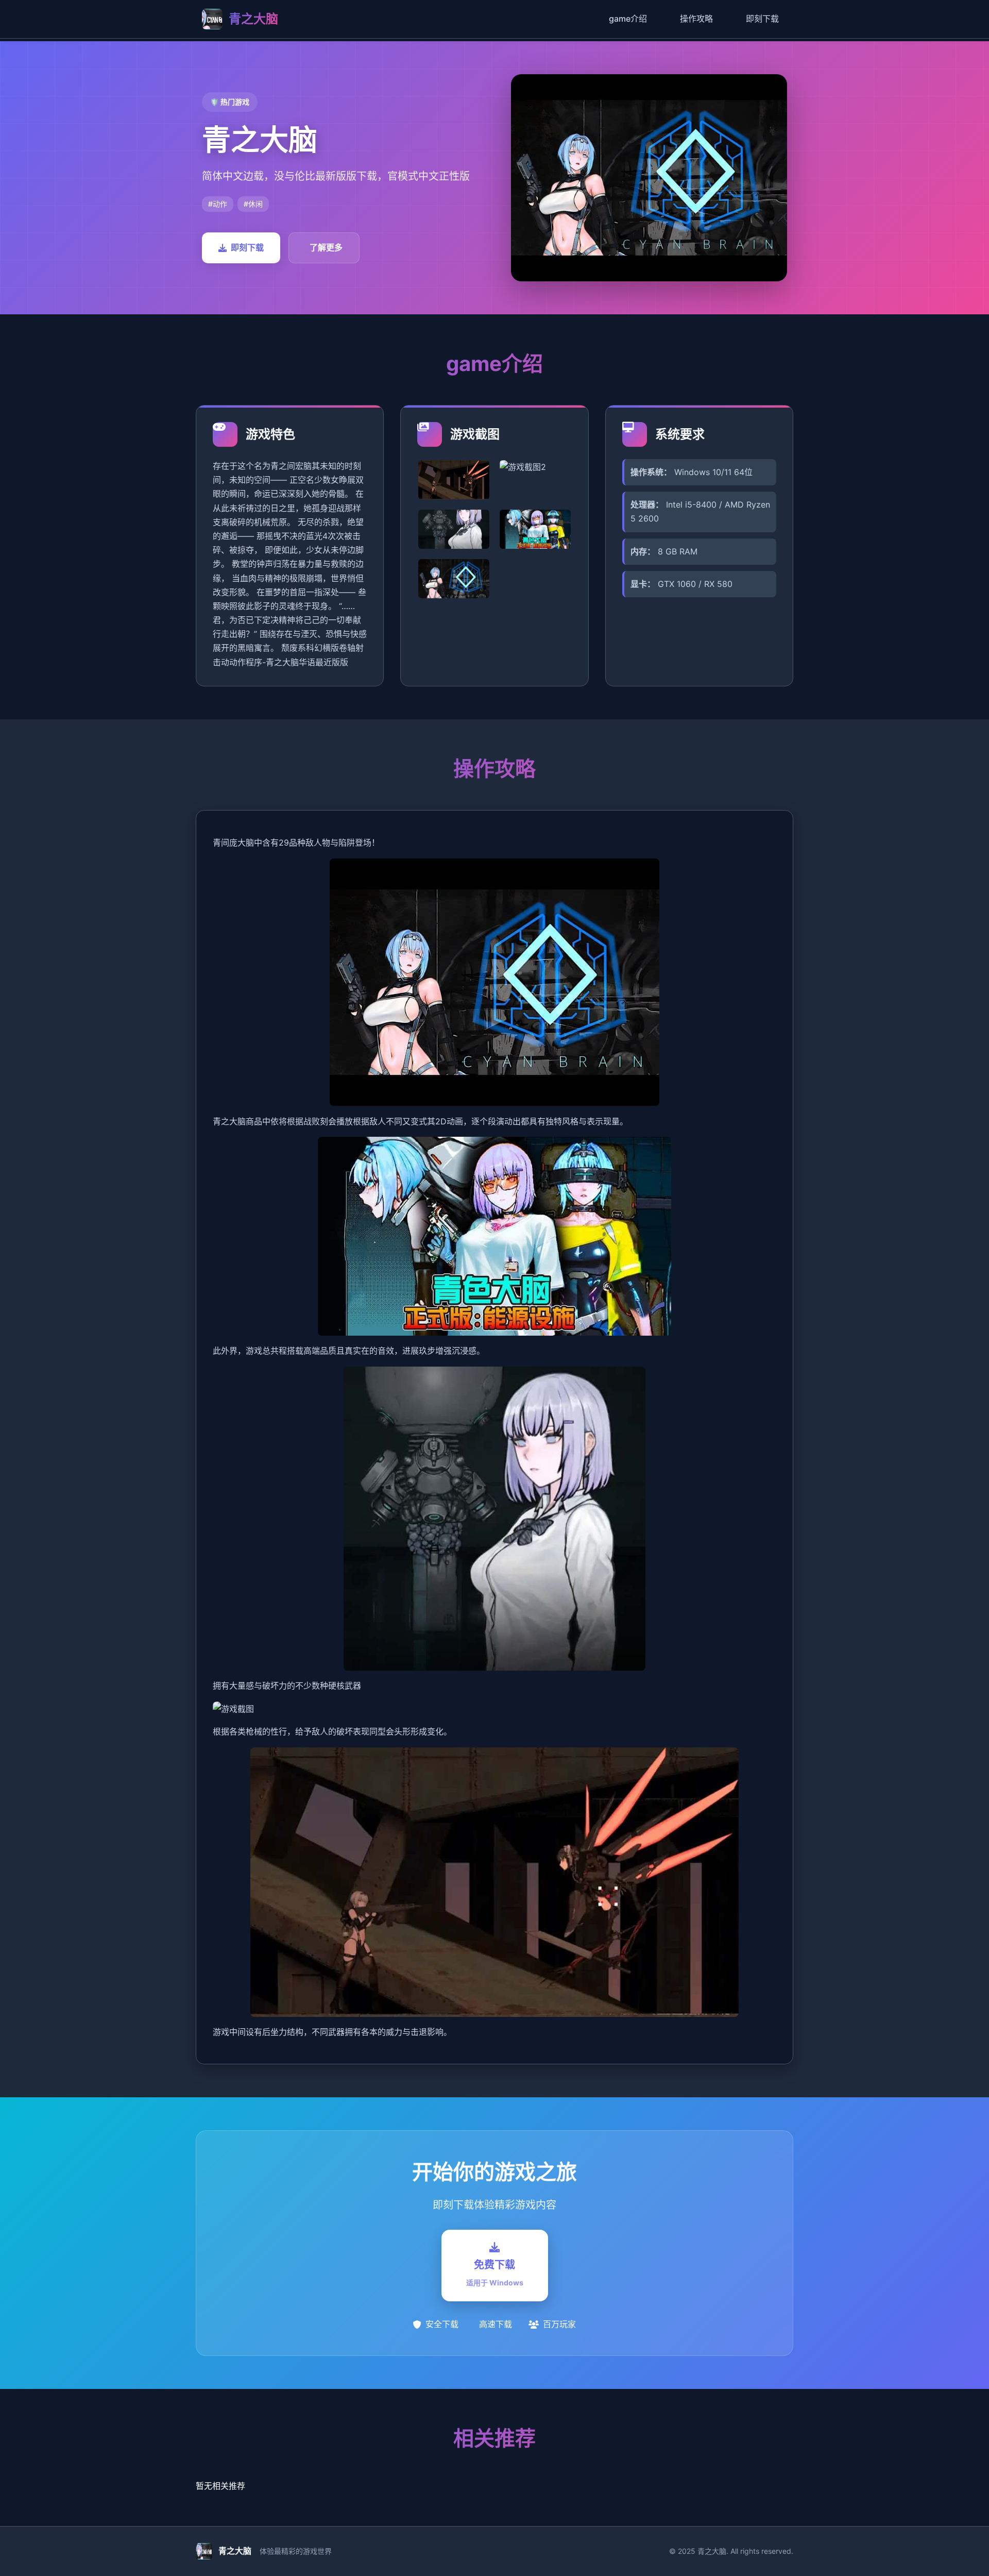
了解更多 (326, 247)
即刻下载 (762, 19)
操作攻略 (696, 19)
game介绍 (628, 19)
